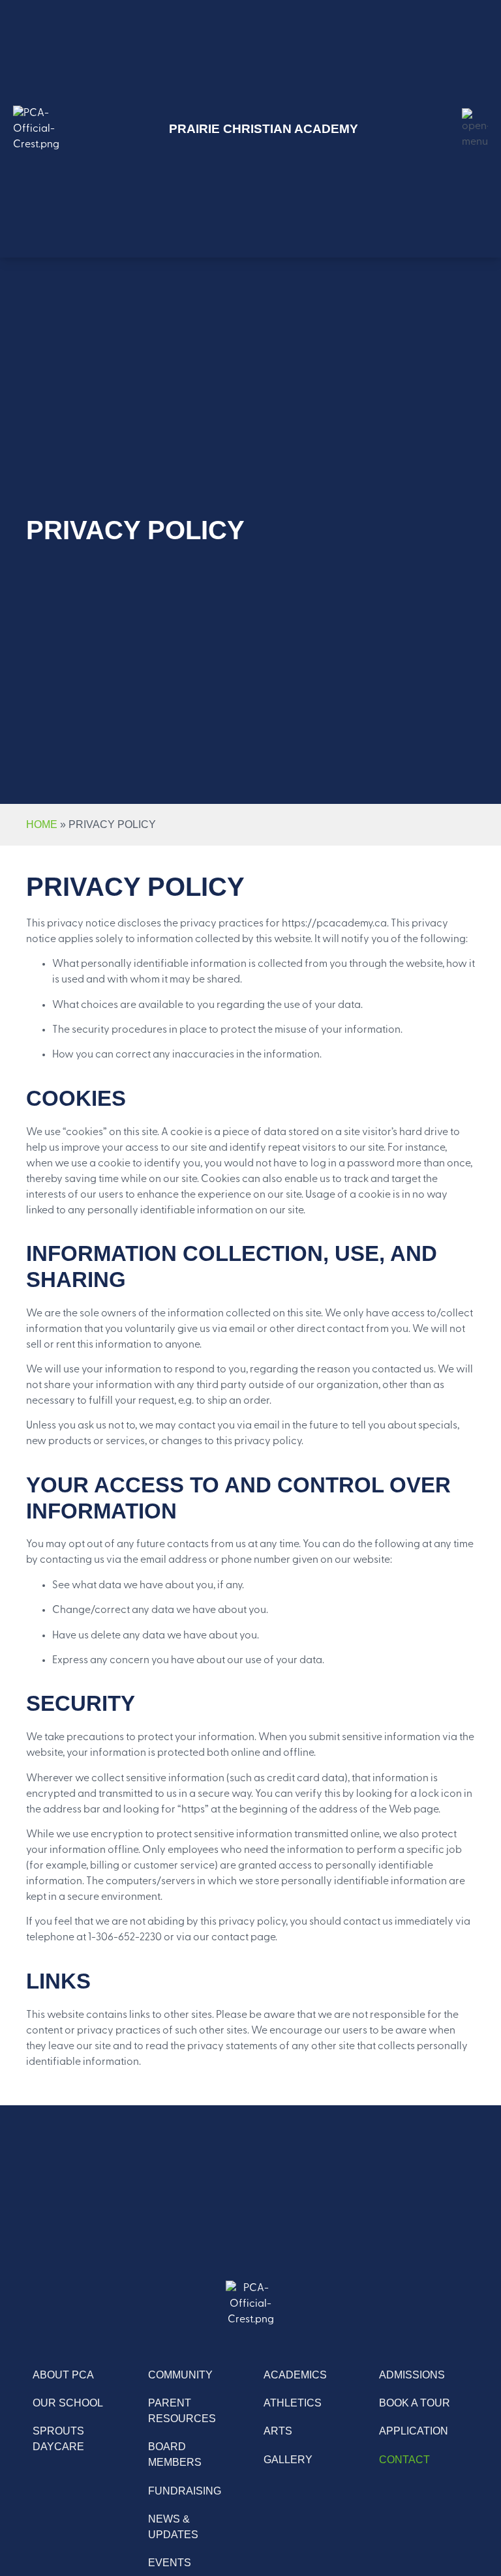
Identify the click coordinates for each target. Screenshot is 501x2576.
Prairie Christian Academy (264, 129)
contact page (243, 1938)
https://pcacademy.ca (334, 924)
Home (42, 824)
